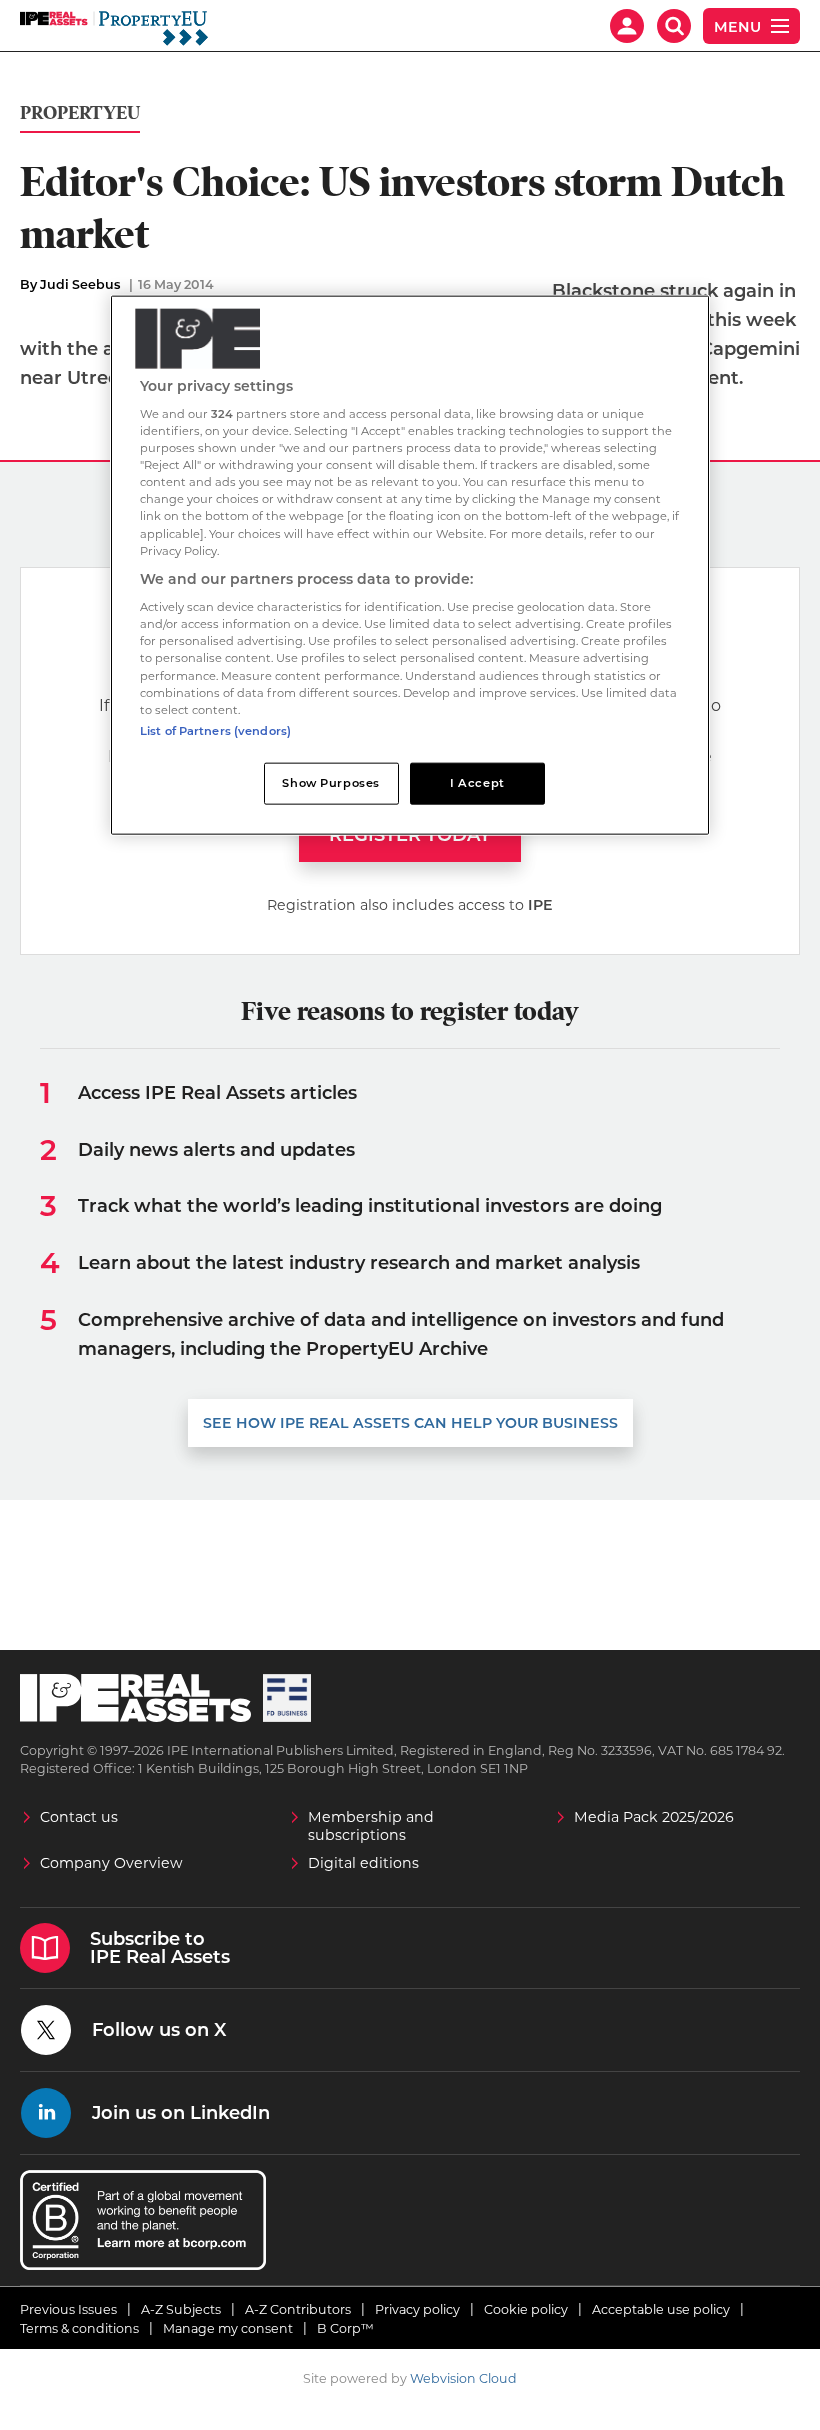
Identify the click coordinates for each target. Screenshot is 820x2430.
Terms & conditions (79, 2328)
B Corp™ (345, 2328)
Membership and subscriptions (371, 1826)
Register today (410, 835)
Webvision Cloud (463, 2378)
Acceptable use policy (661, 2309)
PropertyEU (80, 113)
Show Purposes (330, 782)
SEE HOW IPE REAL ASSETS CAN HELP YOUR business (410, 1423)
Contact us (79, 1817)
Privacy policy (417, 2309)
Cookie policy (526, 2309)
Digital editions (363, 1863)
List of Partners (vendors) (215, 730)
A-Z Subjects (181, 2309)
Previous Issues (68, 2309)
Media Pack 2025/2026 (654, 1817)
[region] (410, 564)
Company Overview (111, 1863)
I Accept (477, 782)
